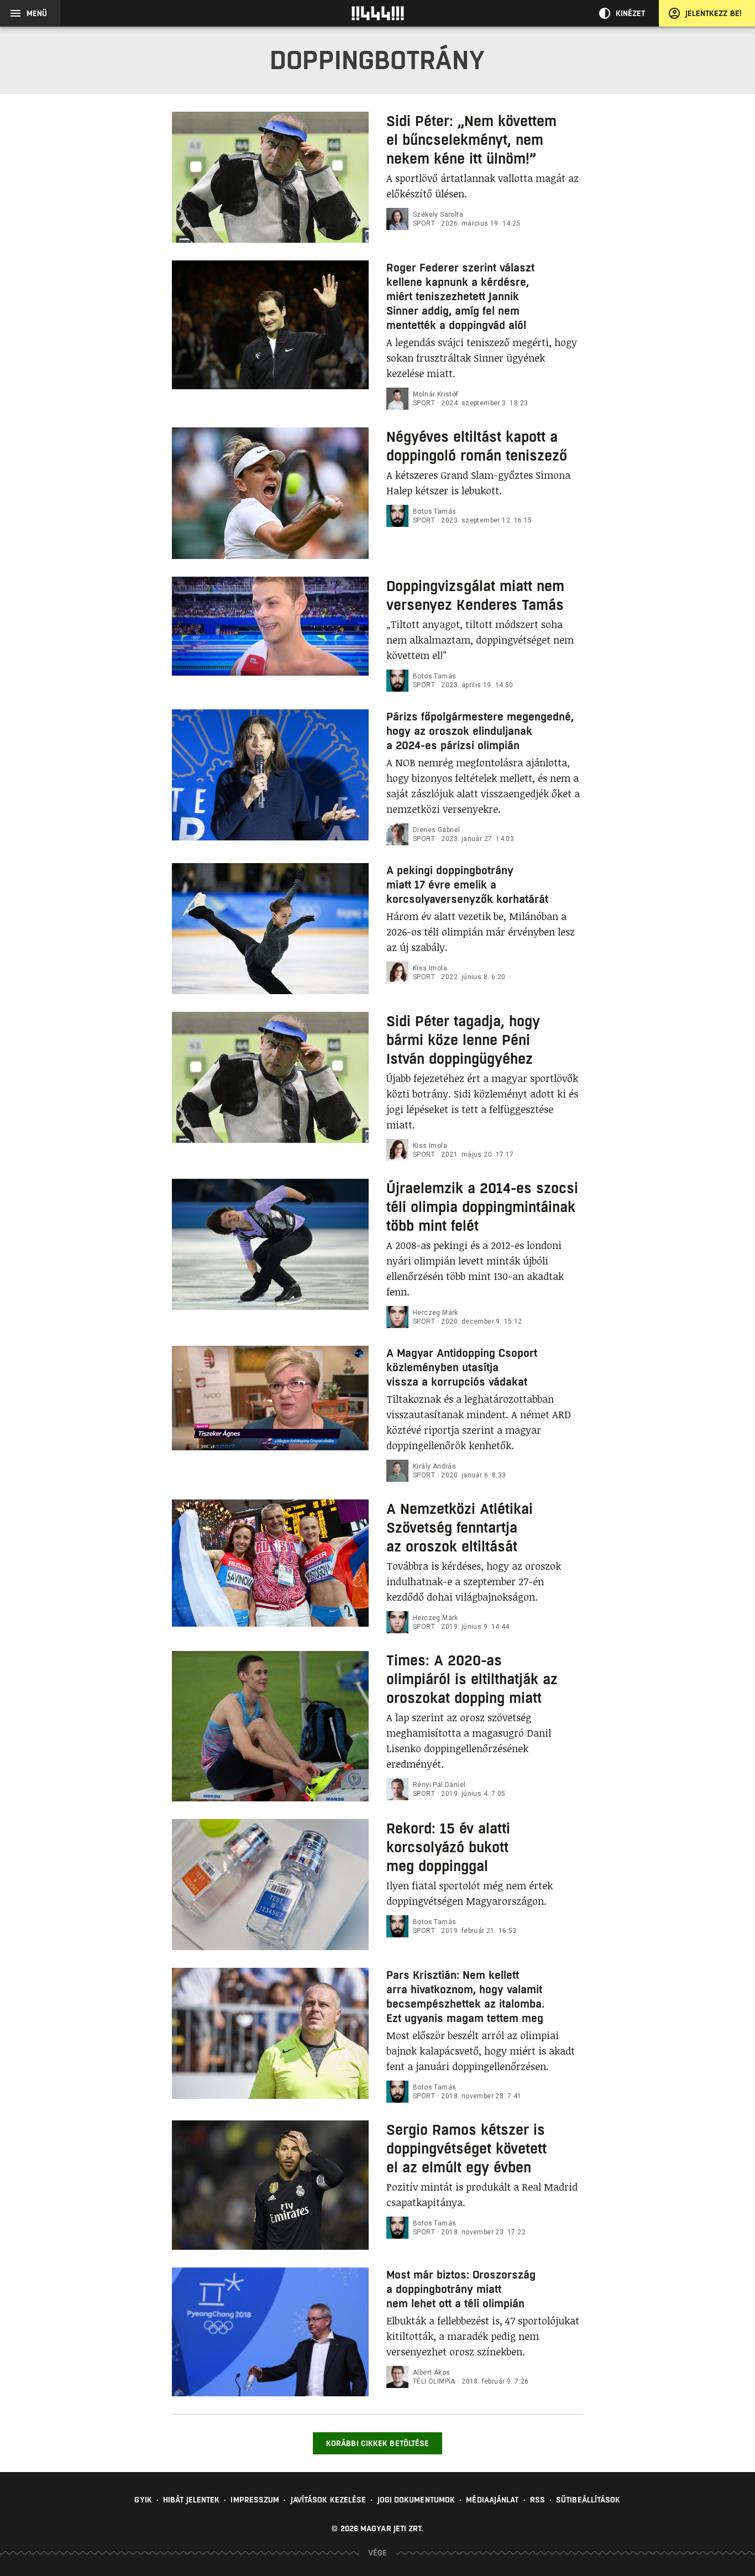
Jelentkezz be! (714, 13)
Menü (37, 13)
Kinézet (631, 13)
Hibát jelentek (191, 2500)
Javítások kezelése (329, 2500)
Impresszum (255, 2500)
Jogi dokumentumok (416, 2500)
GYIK (143, 2500)
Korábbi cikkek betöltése (377, 2443)
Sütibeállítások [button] (588, 2500)
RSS (538, 2500)
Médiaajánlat (492, 2500)
